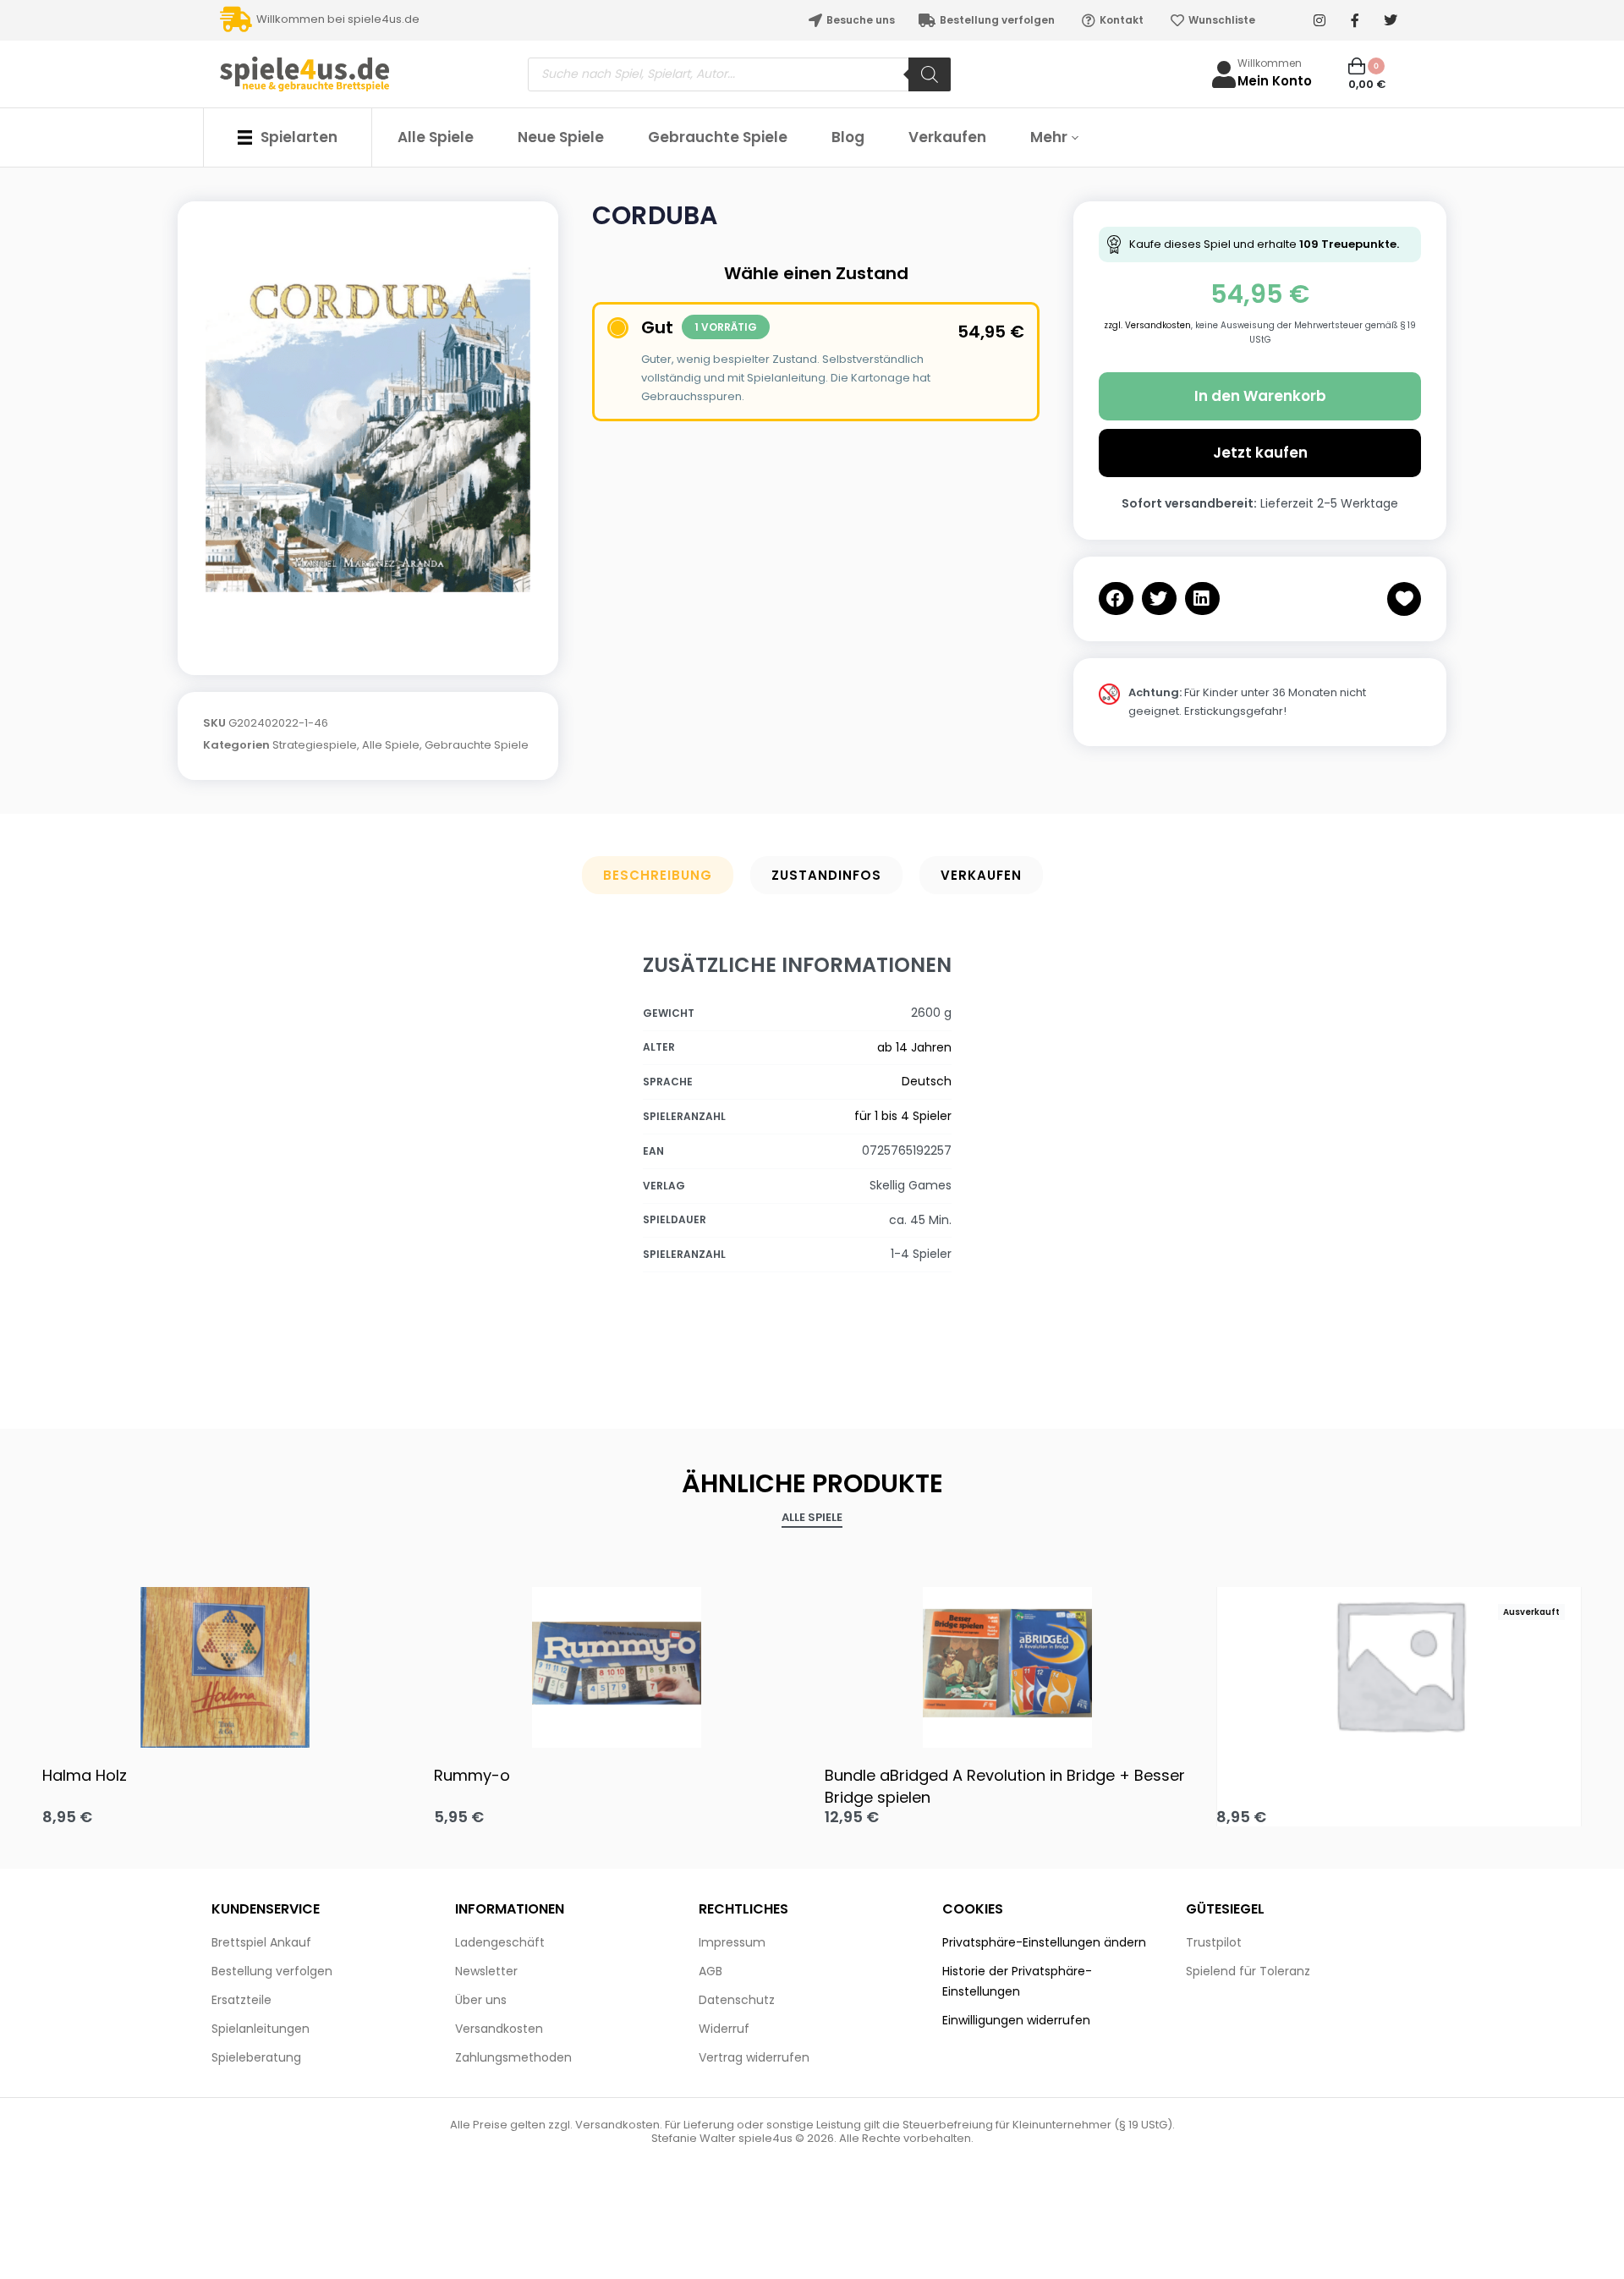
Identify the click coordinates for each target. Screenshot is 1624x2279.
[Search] (930, 74)
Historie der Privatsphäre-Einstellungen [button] (1017, 1981)
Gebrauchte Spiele (477, 745)
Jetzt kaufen (1260, 453)
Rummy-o (472, 1775)
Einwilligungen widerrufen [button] (1016, 2020)
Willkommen (1270, 63)
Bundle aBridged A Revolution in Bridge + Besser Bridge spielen (1005, 1786)
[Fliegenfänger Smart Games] (1399, 1664)
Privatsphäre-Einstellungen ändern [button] (1044, 1942)
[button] (1116, 599)
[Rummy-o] (617, 1663)
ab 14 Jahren (914, 1047)
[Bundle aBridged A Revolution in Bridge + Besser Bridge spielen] (1008, 1663)
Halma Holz (85, 1775)
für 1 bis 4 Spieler (903, 1116)
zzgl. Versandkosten (1147, 325)
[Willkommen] (1224, 74)
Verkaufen (981, 875)
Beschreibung (658, 875)
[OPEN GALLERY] (368, 430)
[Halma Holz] (225, 1663)
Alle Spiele (391, 745)
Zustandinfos (826, 875)
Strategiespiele (315, 745)
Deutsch (927, 1081)
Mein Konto (1275, 81)
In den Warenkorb (1260, 396)
